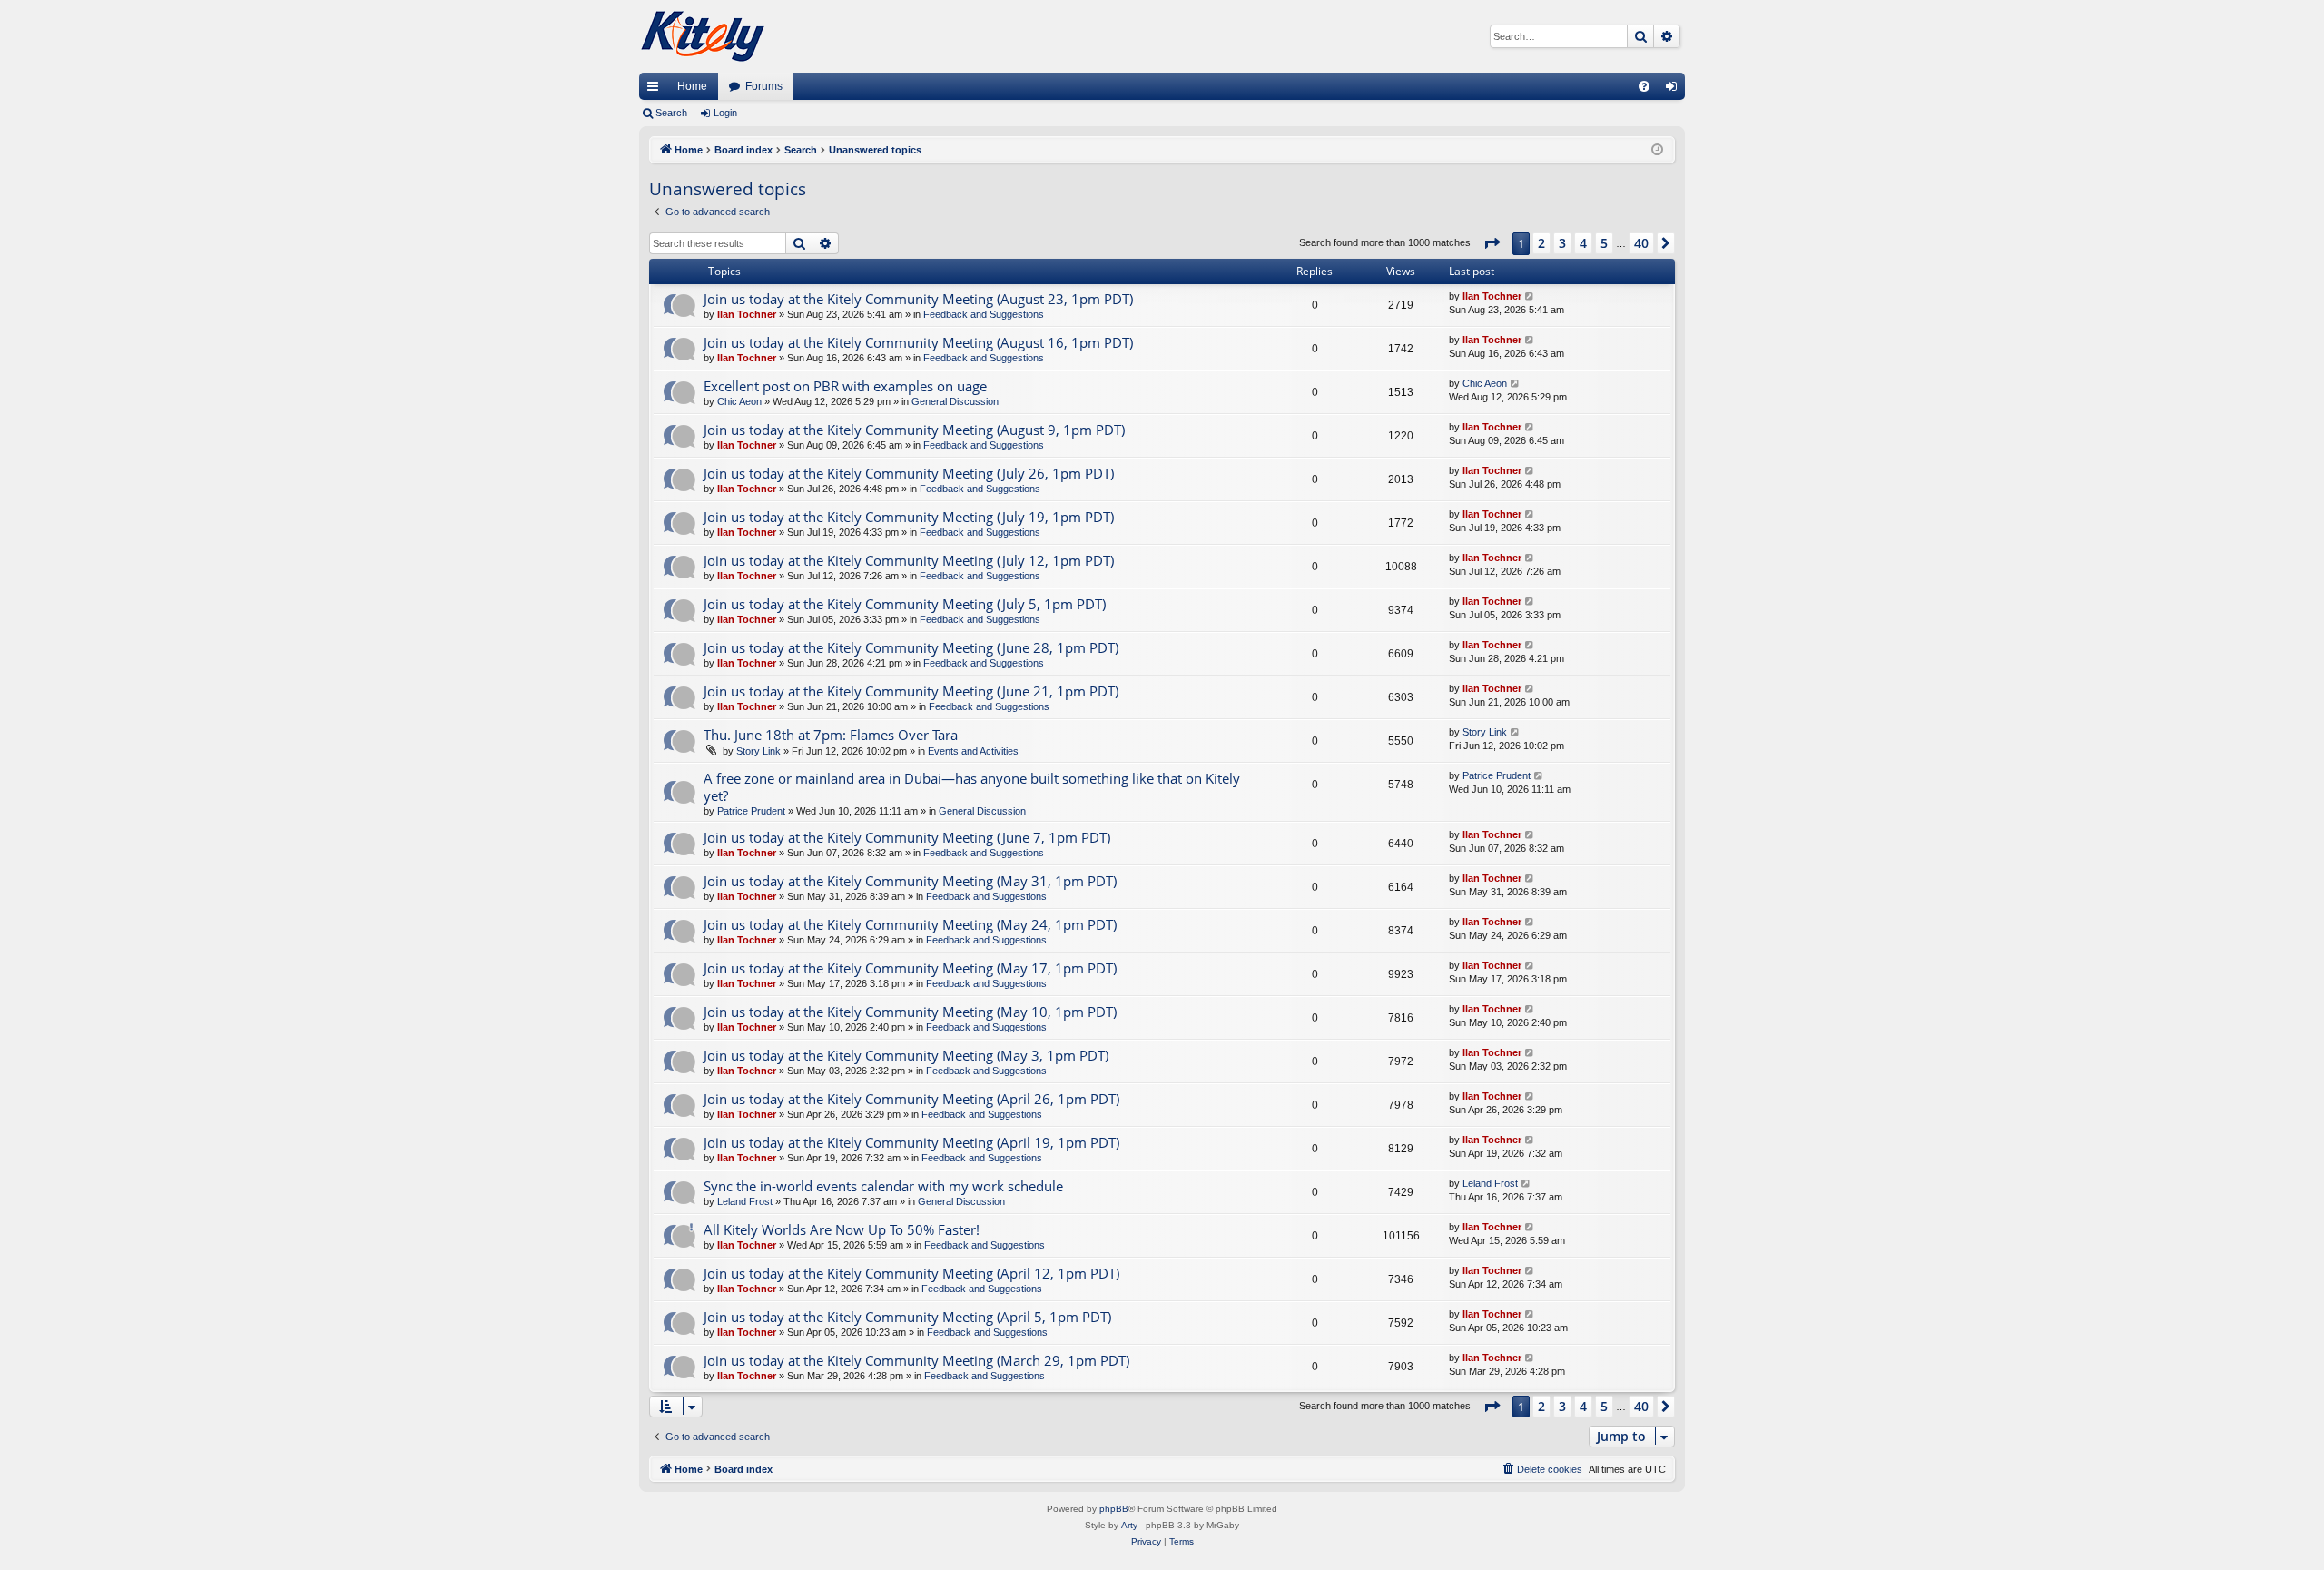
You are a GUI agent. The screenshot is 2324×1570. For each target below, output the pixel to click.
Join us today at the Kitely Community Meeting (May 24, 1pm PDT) (910, 924)
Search (671, 113)
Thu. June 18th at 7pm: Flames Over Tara (831, 735)
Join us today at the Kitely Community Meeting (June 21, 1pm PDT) (911, 691)
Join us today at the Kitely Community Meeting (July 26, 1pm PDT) (909, 473)
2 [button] (1541, 243)
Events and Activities (973, 751)
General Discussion (955, 401)
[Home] (703, 36)
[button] (1492, 243)
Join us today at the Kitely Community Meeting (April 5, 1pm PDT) (907, 1317)
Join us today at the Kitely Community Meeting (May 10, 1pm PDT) (910, 1012)
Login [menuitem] (1675, 90)
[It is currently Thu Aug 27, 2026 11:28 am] (1657, 150)
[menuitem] (1644, 86)
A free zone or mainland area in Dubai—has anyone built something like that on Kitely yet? (972, 787)
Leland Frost (745, 1201)
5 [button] (1604, 243)
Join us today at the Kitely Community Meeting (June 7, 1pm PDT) (907, 837)
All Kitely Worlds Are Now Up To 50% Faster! (842, 1229)
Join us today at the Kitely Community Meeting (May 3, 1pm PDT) (906, 1055)
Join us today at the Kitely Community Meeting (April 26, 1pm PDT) (911, 1099)
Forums (764, 86)
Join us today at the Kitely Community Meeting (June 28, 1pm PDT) (911, 647)
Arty (1129, 1525)
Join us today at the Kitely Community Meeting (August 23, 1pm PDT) (918, 299)
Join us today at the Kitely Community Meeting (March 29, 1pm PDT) (916, 1360)
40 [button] (1641, 243)
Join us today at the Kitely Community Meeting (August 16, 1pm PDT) (918, 342)
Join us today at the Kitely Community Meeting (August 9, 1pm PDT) (914, 430)
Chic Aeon (739, 401)
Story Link (758, 751)
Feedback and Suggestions (984, 314)
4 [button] (1583, 243)
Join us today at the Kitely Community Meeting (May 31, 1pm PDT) (910, 881)
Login (725, 113)
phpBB (1114, 1509)
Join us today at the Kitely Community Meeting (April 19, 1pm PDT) (911, 1142)
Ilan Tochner (747, 314)
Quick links (656, 90)
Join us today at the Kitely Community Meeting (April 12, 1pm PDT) (911, 1273)
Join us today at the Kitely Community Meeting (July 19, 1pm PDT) (909, 517)
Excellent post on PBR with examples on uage (845, 386)
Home (692, 86)
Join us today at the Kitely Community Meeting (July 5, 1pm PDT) (905, 604)
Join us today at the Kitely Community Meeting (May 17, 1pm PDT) (910, 968)
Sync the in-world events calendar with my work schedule (883, 1186)
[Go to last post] (1530, 296)
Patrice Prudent (751, 811)
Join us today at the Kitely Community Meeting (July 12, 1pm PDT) (909, 560)
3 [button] (1562, 243)
